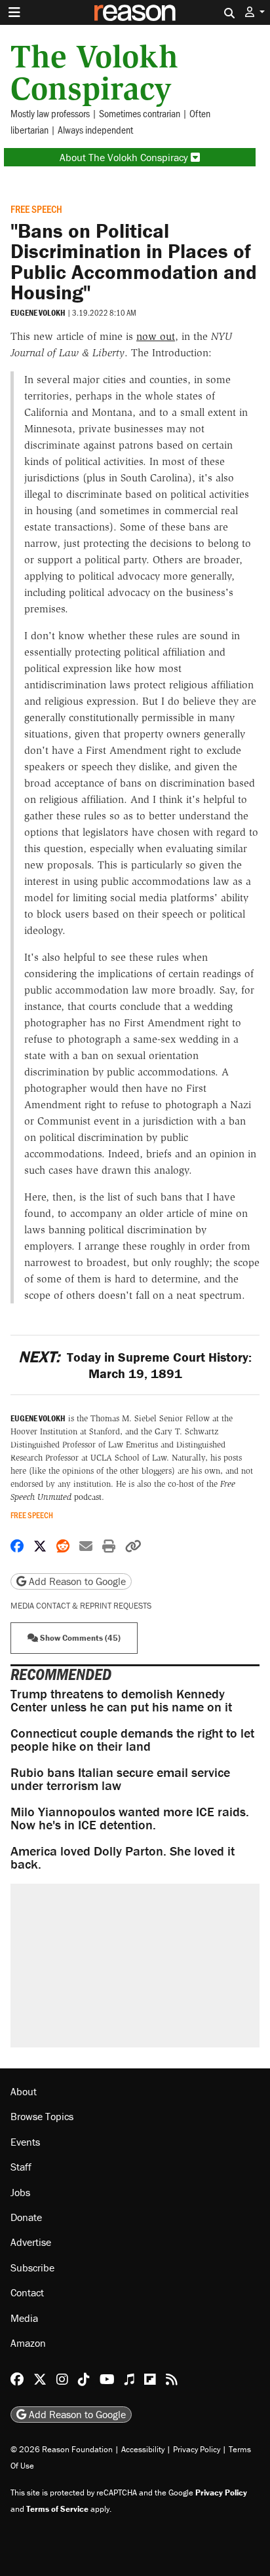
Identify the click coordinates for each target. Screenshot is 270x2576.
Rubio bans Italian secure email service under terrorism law (120, 1779)
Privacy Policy (197, 2449)
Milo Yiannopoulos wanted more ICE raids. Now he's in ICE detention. (130, 1818)
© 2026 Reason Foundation (62, 2449)
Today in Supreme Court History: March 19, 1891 (135, 1365)
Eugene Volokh (38, 313)
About (24, 2091)
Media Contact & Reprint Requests (81, 1606)
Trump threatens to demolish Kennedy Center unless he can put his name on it (121, 1700)
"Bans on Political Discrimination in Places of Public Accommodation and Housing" (134, 261)
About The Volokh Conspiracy (125, 157)
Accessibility (143, 2449)
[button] (255, 12)
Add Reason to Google (76, 1581)
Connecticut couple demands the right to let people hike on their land (132, 1739)
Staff (21, 2167)
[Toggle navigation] (14, 12)
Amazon (28, 2343)
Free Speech (36, 209)
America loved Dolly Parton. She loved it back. (123, 1857)
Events (25, 2142)
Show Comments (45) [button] (79, 1638)
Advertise (31, 2242)
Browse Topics (42, 2116)
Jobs (20, 2192)
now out (156, 336)
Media (24, 2318)
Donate (26, 2217)
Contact (27, 2292)
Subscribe (32, 2268)
